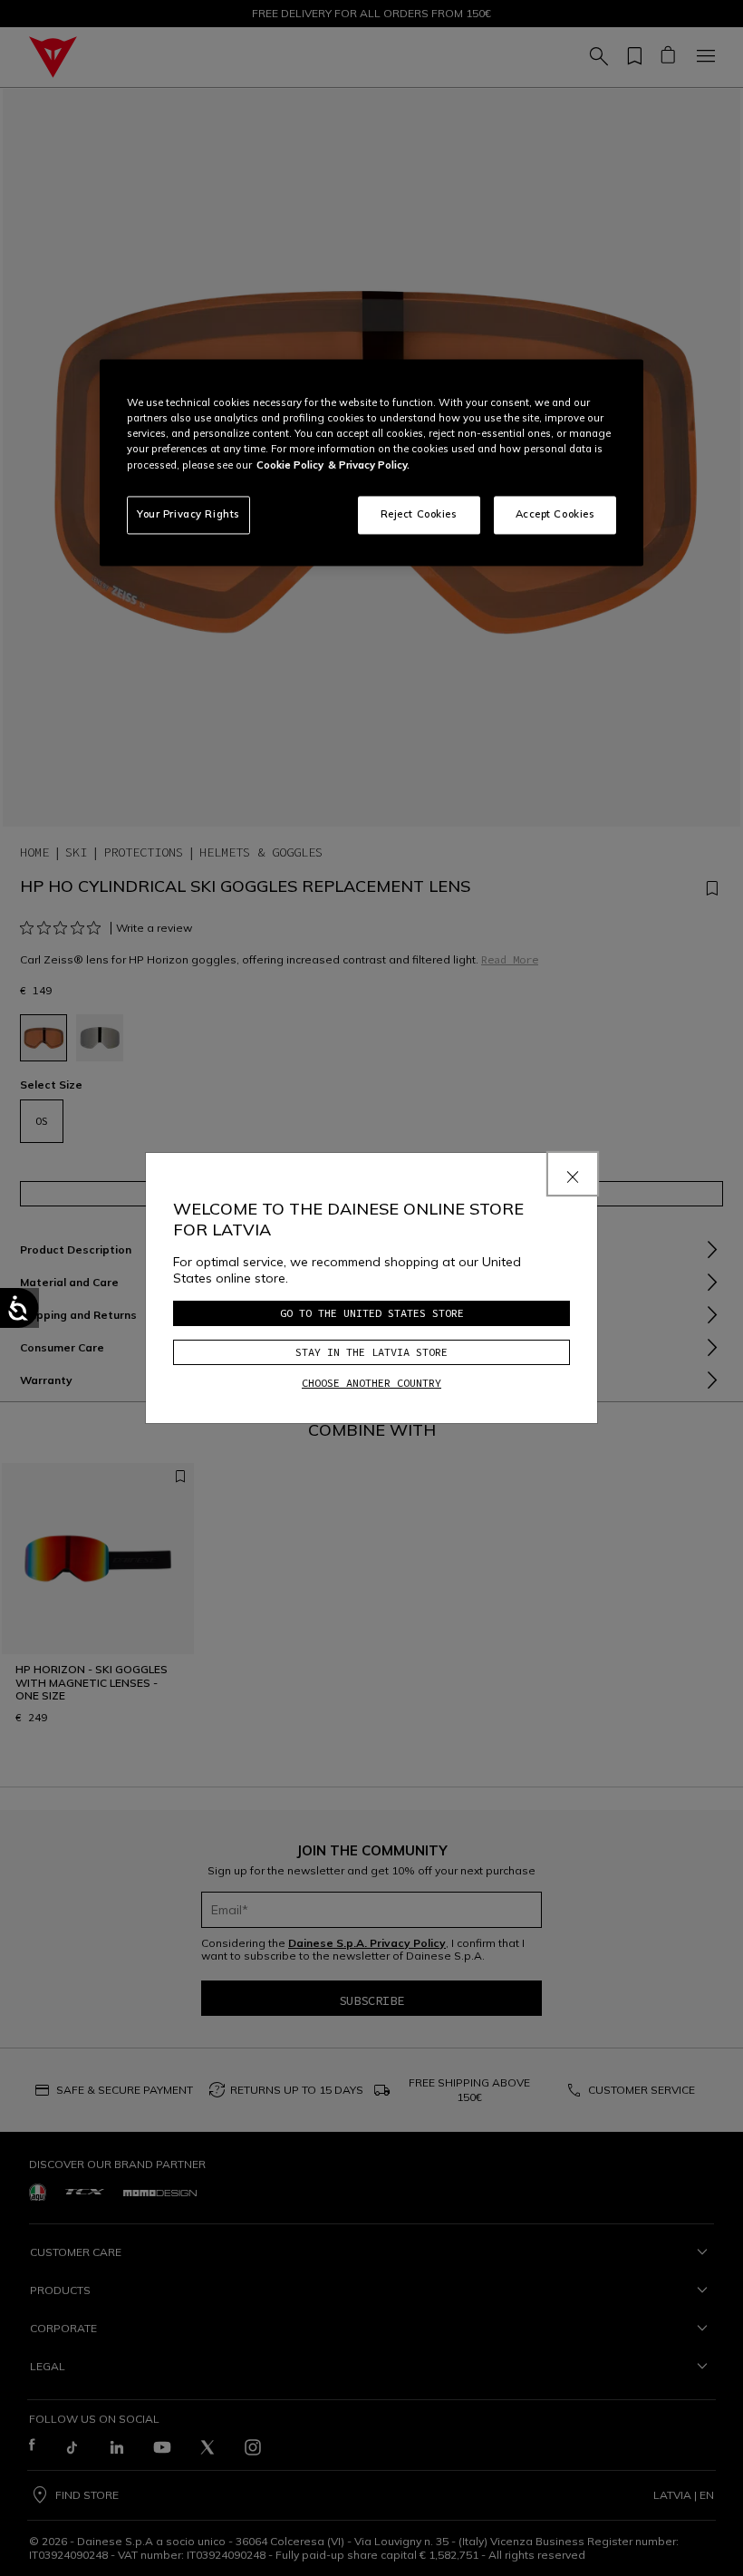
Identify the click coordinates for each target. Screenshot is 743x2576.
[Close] (573, 1174)
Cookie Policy (290, 465)
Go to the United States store (372, 1313)
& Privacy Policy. (369, 465)
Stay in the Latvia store (371, 1352)
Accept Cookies (555, 514)
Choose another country (371, 1383)
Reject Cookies (419, 514)
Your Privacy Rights (188, 514)
